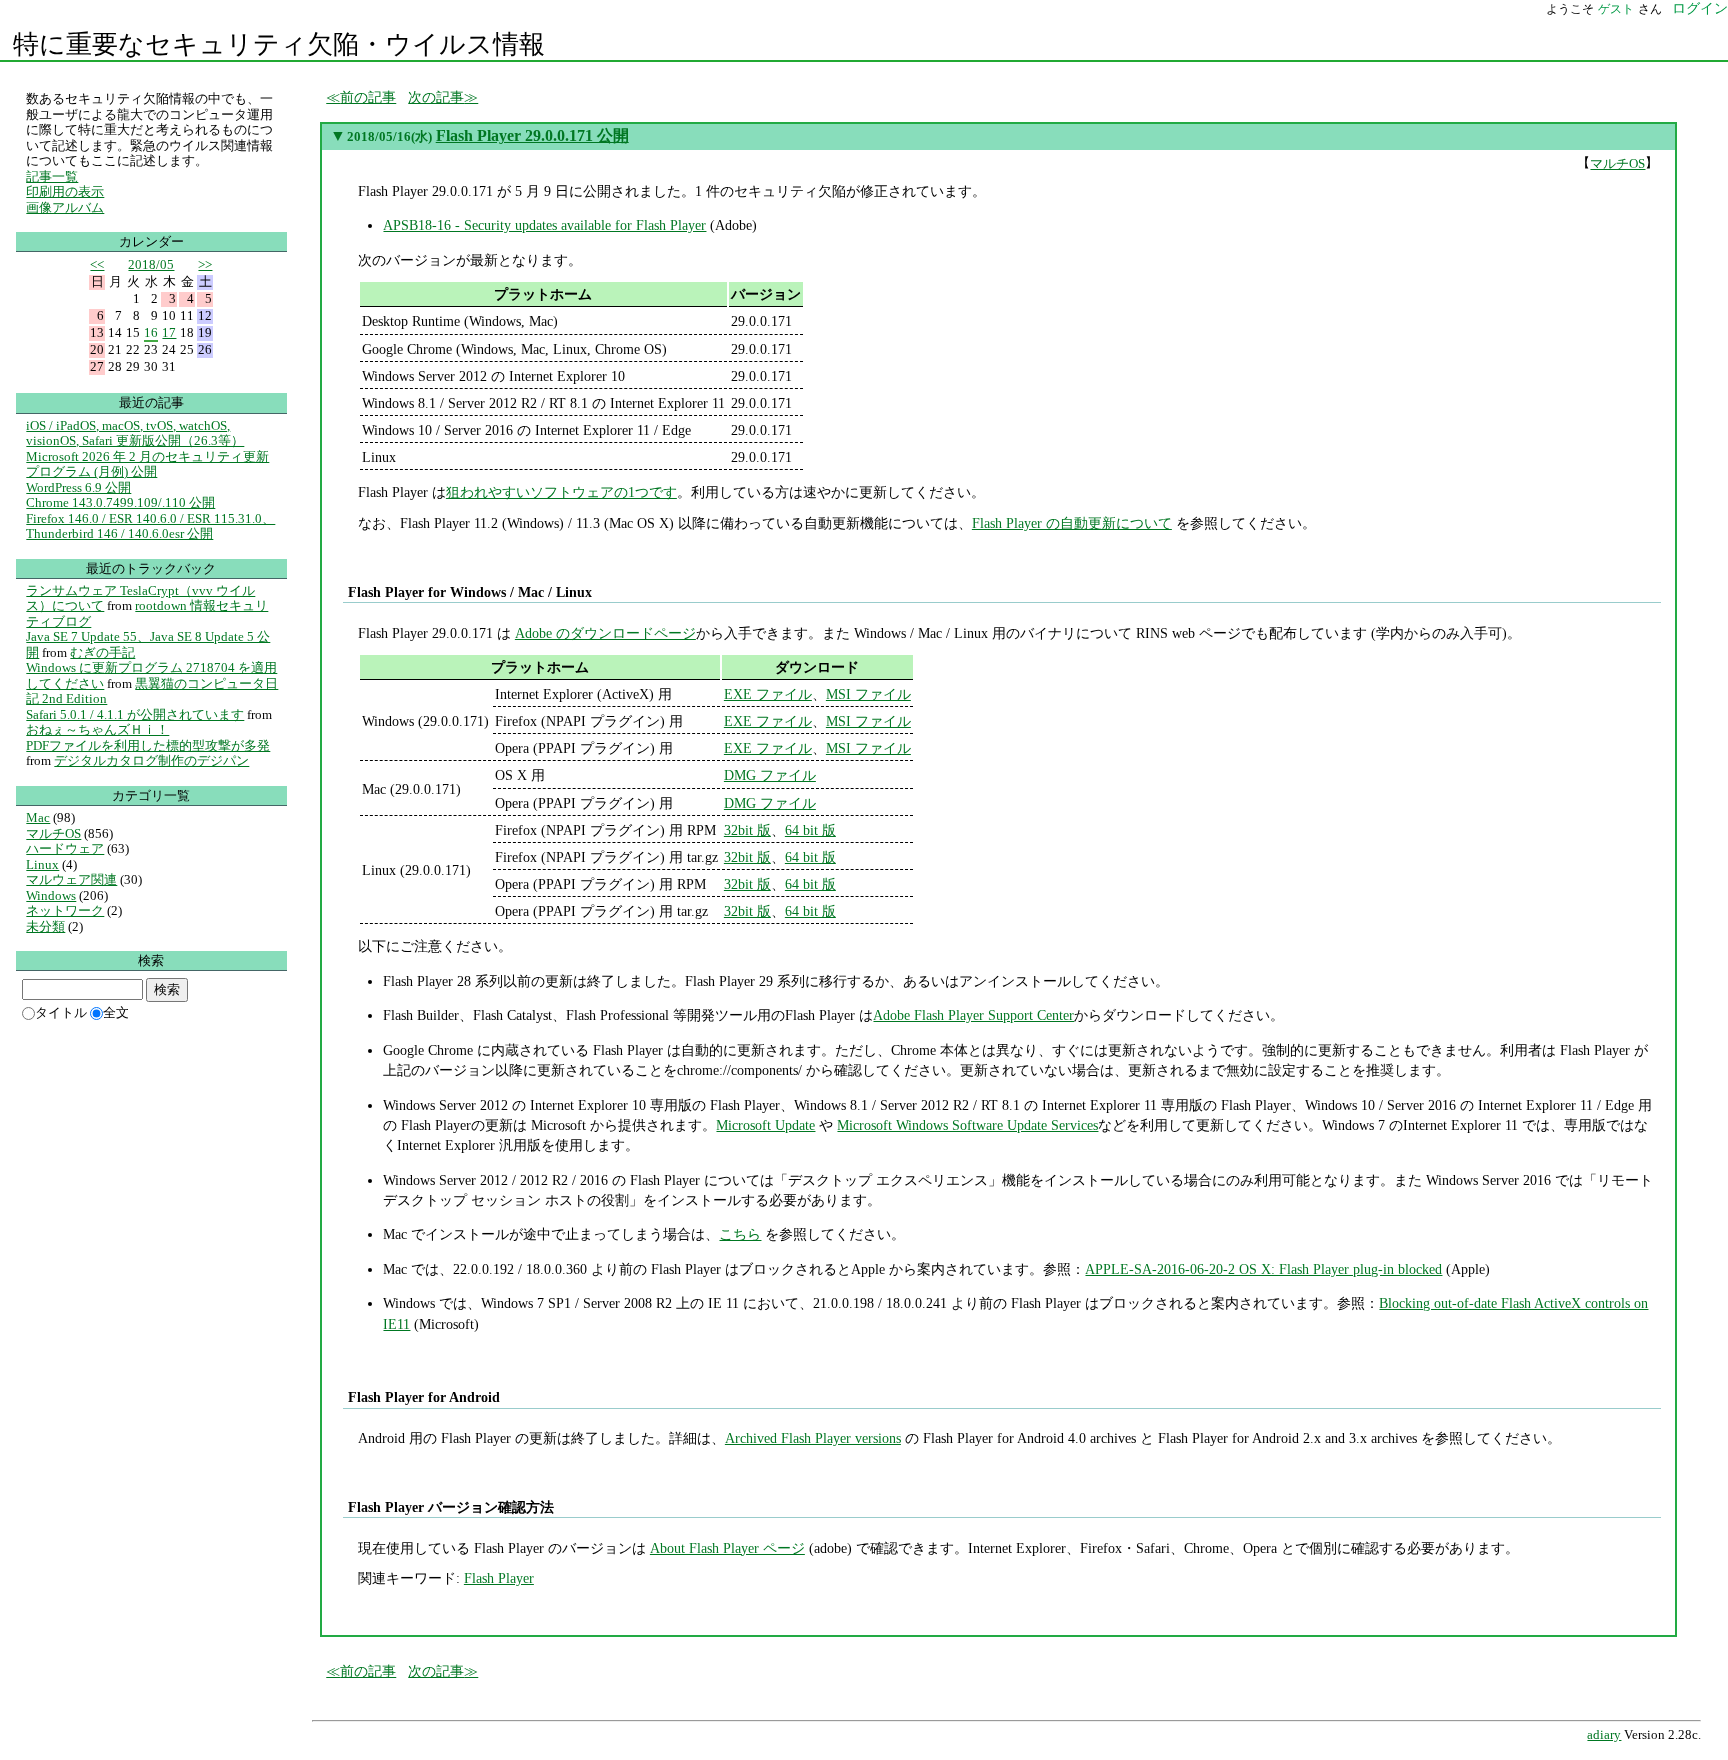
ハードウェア (65, 848)
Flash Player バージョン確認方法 (450, 1507)
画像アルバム (65, 207)
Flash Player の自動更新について (1072, 523)
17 (169, 332)
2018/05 (151, 264)
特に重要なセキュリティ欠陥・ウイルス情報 (279, 44)
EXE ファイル (768, 694)
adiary (1604, 1735)
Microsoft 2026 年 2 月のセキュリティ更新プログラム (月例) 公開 (147, 464)
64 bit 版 (810, 830)
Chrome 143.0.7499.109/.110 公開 (120, 502)
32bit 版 (747, 830)
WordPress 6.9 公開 (78, 487)
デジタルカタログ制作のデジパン (151, 760)
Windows (51, 895)
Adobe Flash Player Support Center (973, 1015)
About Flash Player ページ (727, 1548)
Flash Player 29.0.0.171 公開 (532, 135)
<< (97, 264)
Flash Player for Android (423, 1397)
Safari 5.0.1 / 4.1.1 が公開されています (135, 714)
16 (151, 332)
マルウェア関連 (71, 879)
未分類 (45, 926)
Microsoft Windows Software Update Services (967, 1125)
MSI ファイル (868, 694)
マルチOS (1617, 163)
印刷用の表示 (65, 191)
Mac (38, 817)
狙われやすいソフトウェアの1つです (561, 492)
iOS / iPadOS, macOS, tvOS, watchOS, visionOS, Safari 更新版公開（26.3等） (135, 433)
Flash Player (499, 1578)
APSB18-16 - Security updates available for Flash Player (544, 225)
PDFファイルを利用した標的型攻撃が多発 (148, 745)
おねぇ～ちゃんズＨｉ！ (97, 729)
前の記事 (368, 97)
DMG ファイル (770, 775)
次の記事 (436, 97)
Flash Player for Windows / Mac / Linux (469, 592)
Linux (42, 864)
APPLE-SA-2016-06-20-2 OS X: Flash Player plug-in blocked (1263, 1269)
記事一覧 (52, 176)
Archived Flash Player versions (813, 1438)
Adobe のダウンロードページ (605, 633)
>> (205, 264)
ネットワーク (65, 910)
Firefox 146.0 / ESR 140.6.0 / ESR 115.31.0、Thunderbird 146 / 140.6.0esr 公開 (150, 526)
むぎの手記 (102, 652)
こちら (740, 1234)
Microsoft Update (765, 1125)
